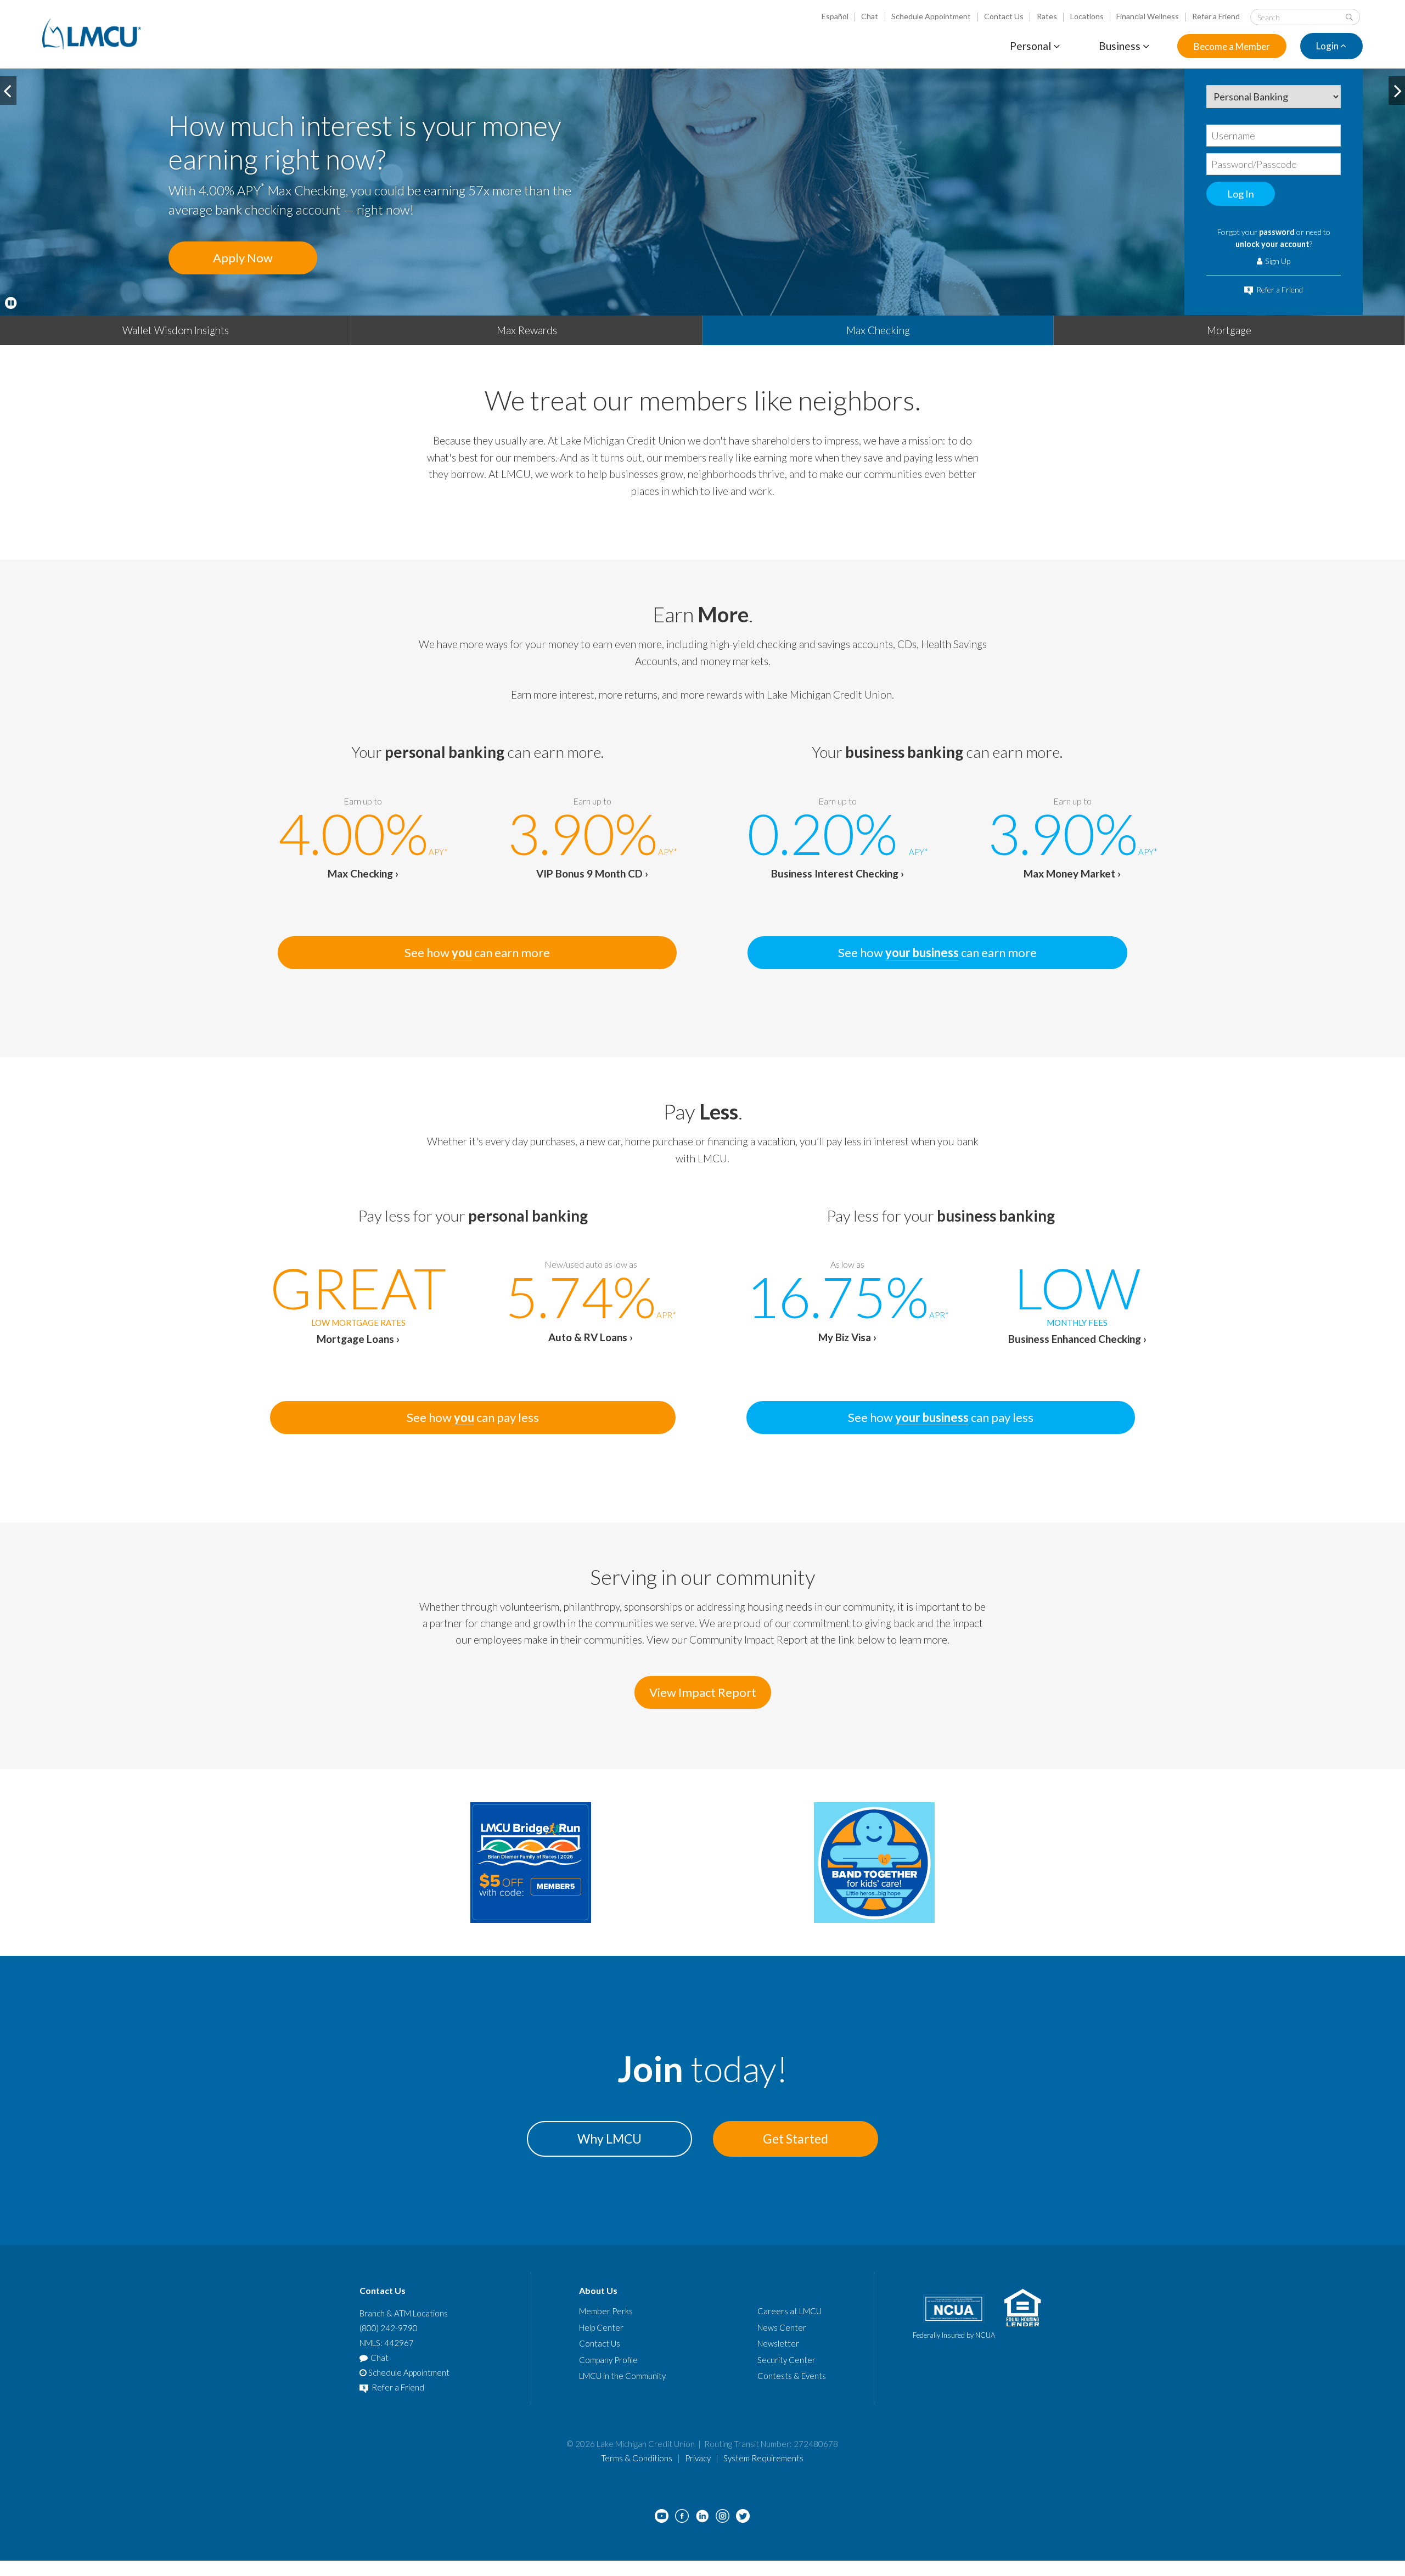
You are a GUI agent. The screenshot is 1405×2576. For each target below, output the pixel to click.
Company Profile (608, 2360)
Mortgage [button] (1229, 330)
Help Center (601, 2327)
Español (835, 16)
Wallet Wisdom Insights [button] (176, 330)
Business (1121, 46)
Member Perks (606, 2311)
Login (1328, 46)
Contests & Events (792, 2376)
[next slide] (1397, 91)
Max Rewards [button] (527, 330)
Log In (1241, 194)
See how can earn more (477, 952)
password (1277, 232)
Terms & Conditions (637, 2458)
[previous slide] (8, 91)
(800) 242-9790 (389, 2328)
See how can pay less (473, 1417)
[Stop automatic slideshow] (11, 303)
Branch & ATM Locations (404, 2313)
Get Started (796, 2139)
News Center (782, 2327)
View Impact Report (703, 1692)
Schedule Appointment (931, 16)
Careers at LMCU (789, 2311)
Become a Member (1232, 46)
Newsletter (778, 2343)
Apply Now (243, 258)
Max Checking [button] (878, 330)
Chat (870, 16)
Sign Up (1277, 261)
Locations (1087, 16)
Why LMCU (609, 2139)
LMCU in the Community (622, 2376)
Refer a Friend (1216, 16)
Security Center (786, 2360)
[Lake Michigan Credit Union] (92, 34)
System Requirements (763, 2458)
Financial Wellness (1148, 16)
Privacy (698, 2458)
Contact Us (1004, 16)
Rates (1047, 16)
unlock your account (1272, 244)
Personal (1032, 46)
